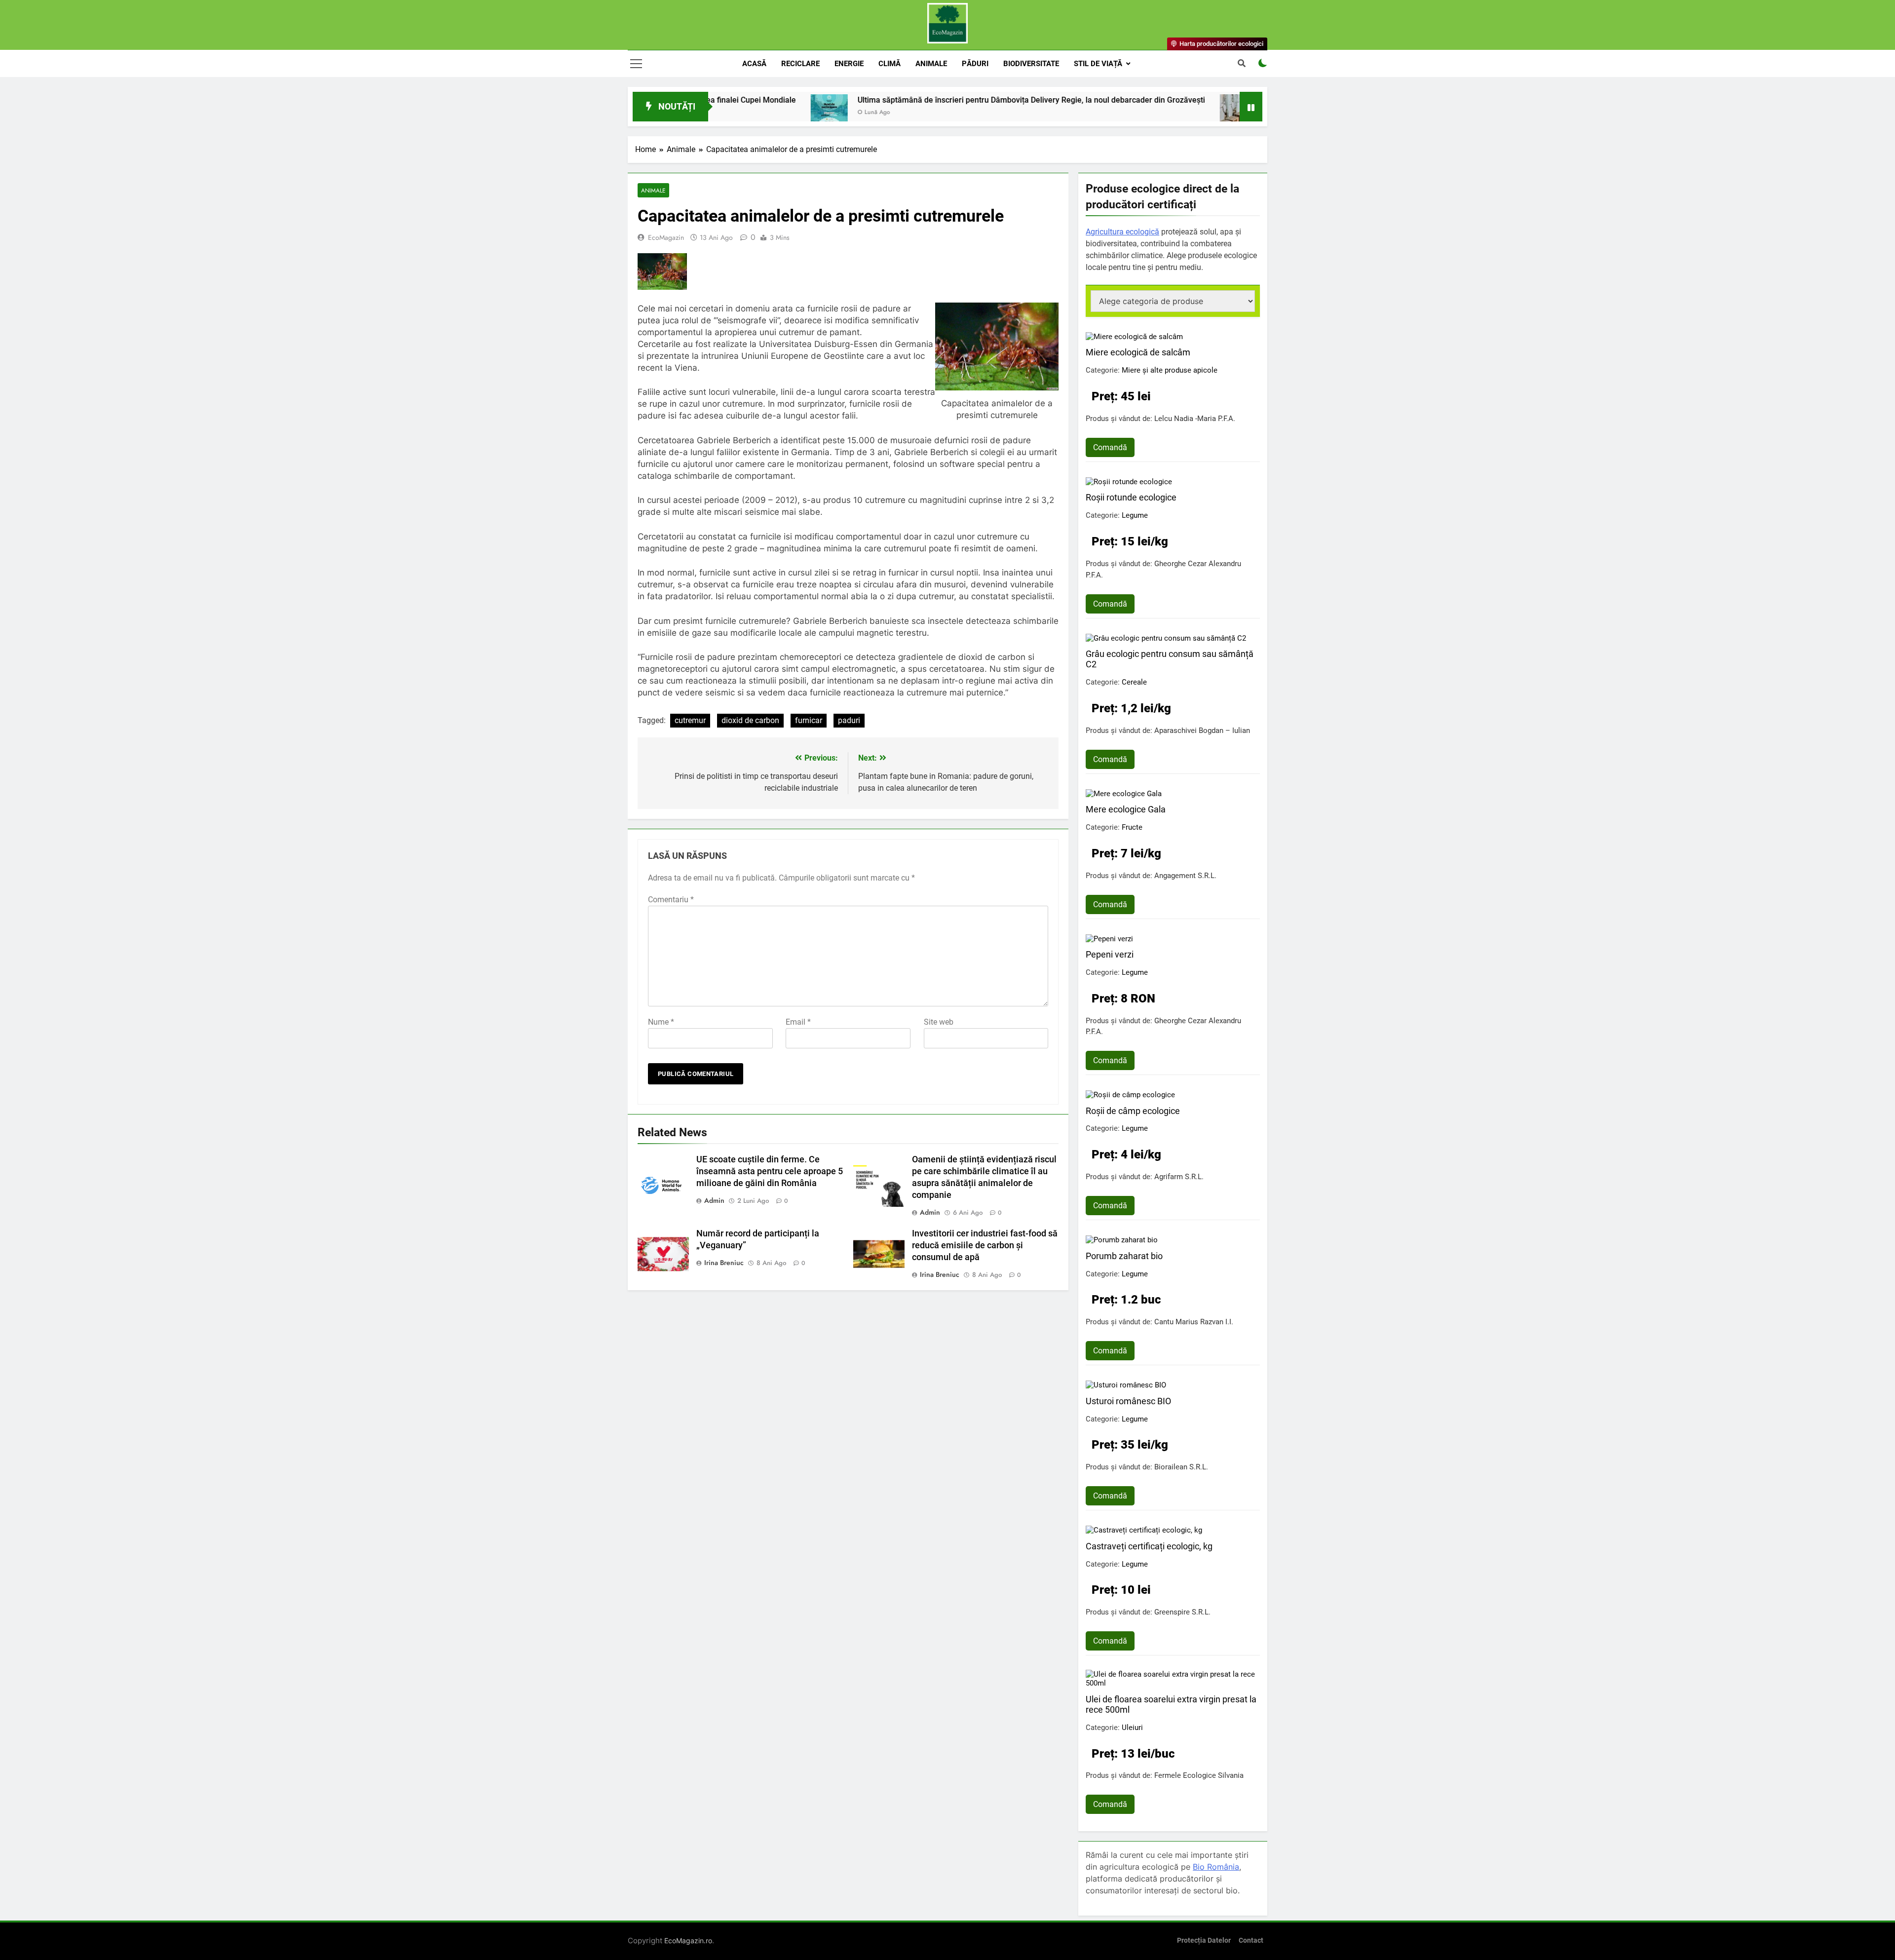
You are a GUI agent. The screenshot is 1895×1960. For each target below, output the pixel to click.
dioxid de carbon (750, 720)
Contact (1251, 1941)
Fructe (1132, 827)
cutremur (690, 720)
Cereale (1134, 682)
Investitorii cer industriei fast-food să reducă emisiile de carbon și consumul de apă (985, 1245)
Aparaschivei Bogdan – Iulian (1202, 730)
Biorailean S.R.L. (1181, 1467)
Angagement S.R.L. (1185, 876)
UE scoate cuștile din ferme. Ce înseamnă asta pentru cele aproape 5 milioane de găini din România (770, 1171)
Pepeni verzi (1110, 954)
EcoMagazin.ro (688, 1941)
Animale (931, 64)
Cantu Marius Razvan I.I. (1194, 1322)
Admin (714, 1200)
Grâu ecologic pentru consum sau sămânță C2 (1170, 659)
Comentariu (671, 900)
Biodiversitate (1031, 64)
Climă (890, 64)
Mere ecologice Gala (1126, 809)
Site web (939, 1022)
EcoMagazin (666, 237)
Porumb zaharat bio (1124, 1256)
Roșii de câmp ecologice (1133, 1111)
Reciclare (800, 64)
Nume (661, 1022)
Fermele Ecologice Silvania (1199, 1775)
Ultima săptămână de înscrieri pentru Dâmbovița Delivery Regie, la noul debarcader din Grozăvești (898, 100)
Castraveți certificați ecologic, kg (1149, 1546)
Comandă (1110, 447)
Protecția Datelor (1204, 1941)
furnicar (809, 720)
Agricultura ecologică (1122, 232)
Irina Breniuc (724, 1263)
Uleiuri (1132, 1728)
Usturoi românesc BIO (1128, 1401)
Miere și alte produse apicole (1170, 370)
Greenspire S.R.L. (1182, 1612)
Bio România (1216, 1867)
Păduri (975, 64)
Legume (1135, 515)
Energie (849, 64)
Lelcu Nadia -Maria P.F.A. (1195, 419)
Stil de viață (1098, 64)
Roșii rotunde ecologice (1131, 497)
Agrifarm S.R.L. (1179, 1177)
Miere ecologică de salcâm (1138, 352)
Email (798, 1022)
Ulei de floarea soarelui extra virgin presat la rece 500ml (1171, 1704)
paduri (849, 720)
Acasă (754, 64)
